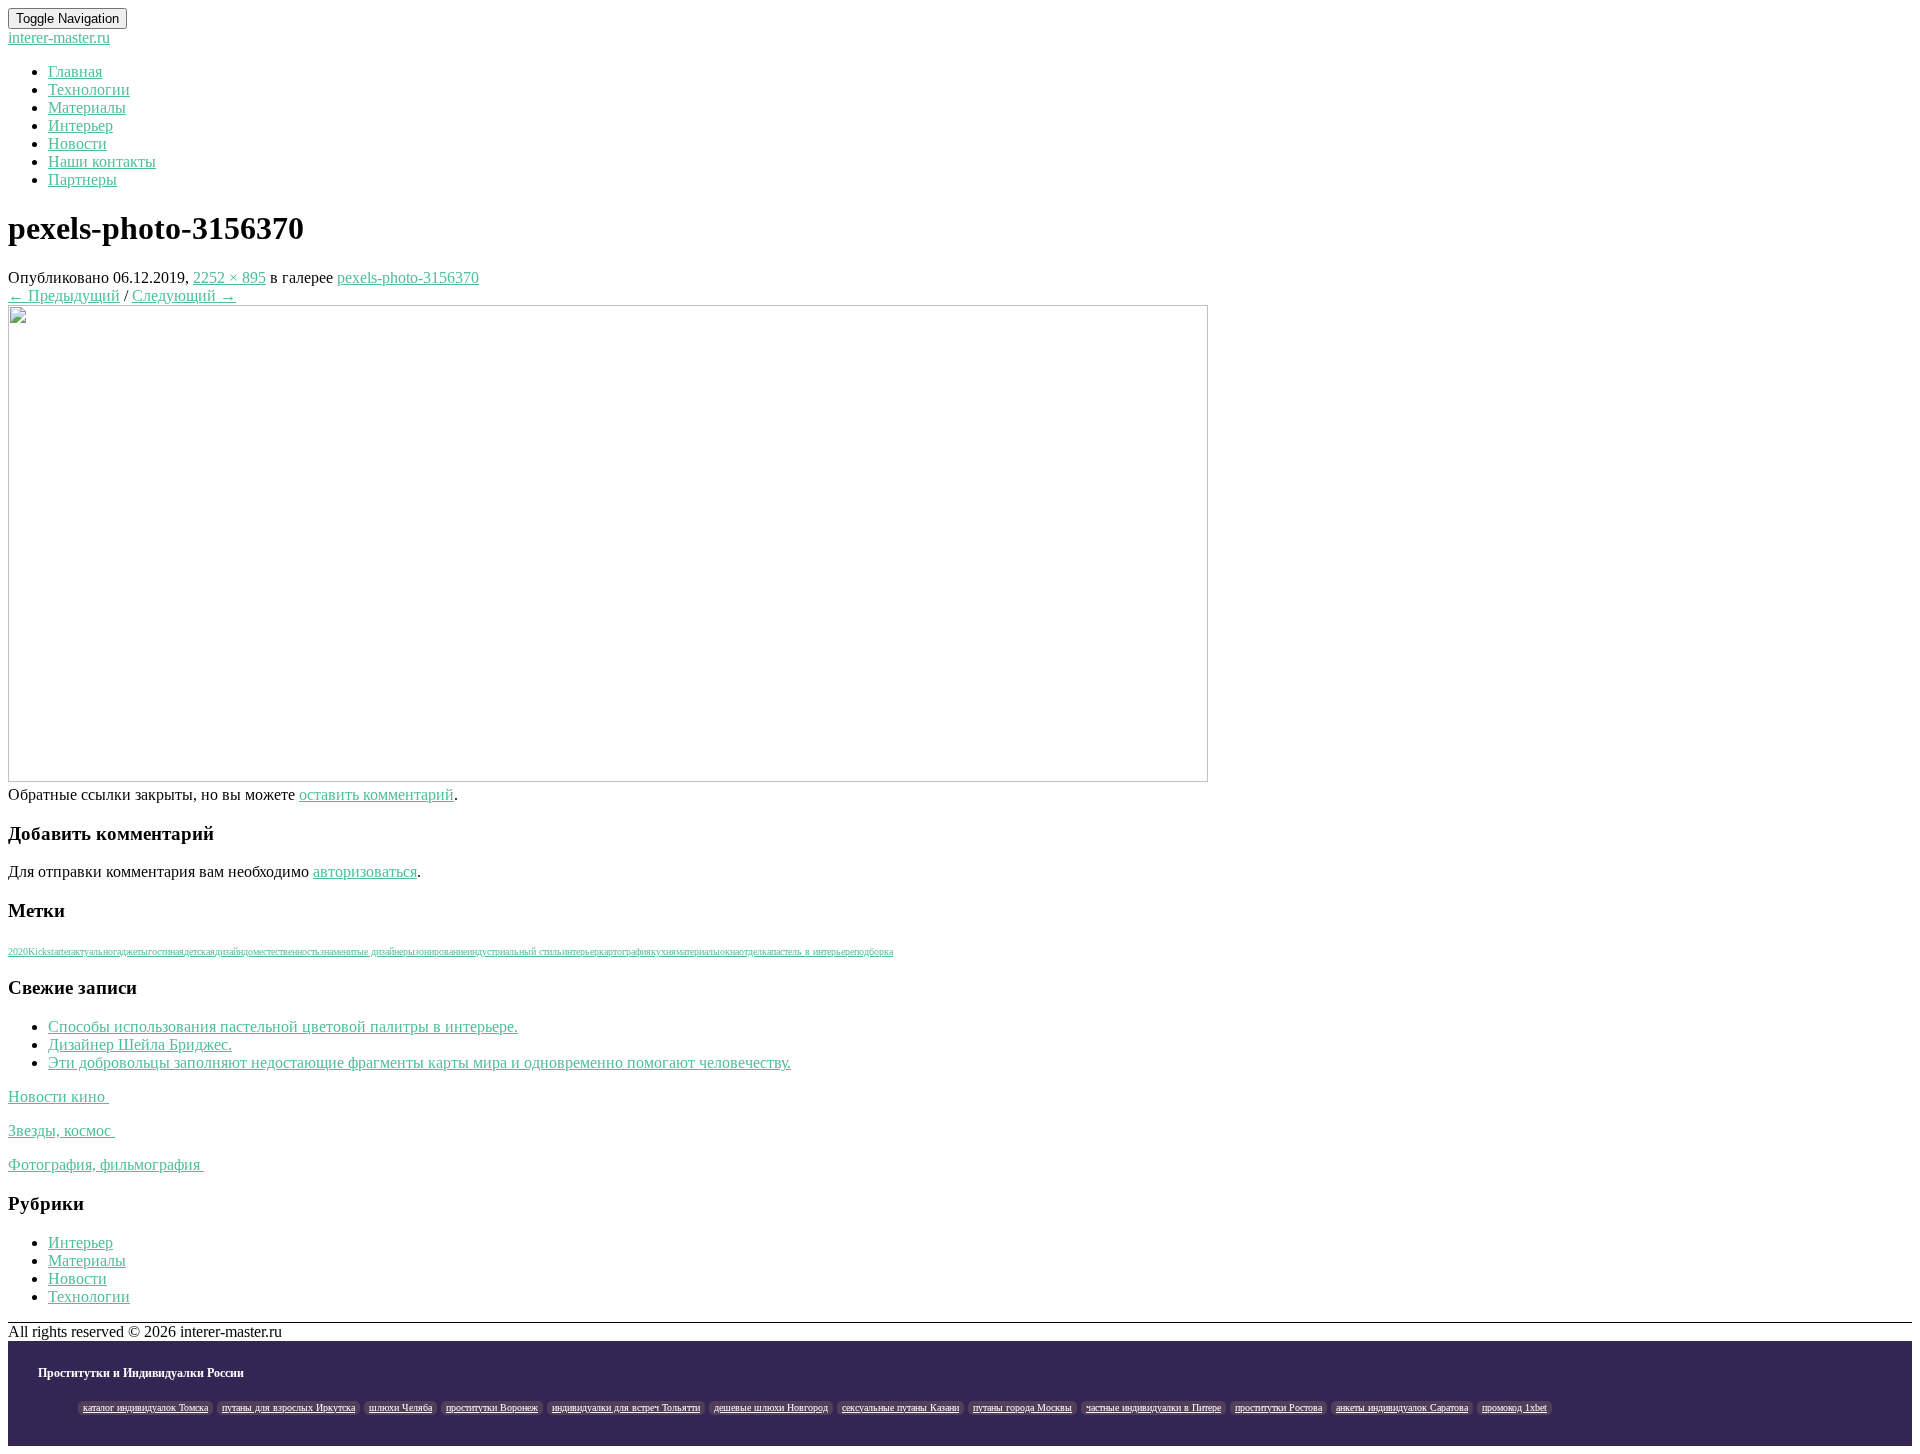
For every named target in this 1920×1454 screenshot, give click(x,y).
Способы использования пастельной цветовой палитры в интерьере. (283, 1026)
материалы (698, 951)
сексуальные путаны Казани (900, 1407)
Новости (77, 143)
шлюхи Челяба (400, 1407)
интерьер (580, 951)
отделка (755, 951)
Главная (75, 71)
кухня (663, 951)
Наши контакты (102, 161)
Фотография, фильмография (106, 1164)
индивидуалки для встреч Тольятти (626, 1407)
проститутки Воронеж (492, 1407)
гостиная (166, 951)
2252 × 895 (229, 277)
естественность (289, 951)
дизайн (229, 951)
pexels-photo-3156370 (408, 277)
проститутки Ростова (1278, 1407)
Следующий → (184, 295)
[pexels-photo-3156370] (608, 776)
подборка (873, 951)
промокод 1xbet (1514, 1407)
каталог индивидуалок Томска (145, 1407)
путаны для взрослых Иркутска (288, 1407)
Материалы (87, 107)
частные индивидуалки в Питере (1153, 1407)
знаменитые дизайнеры (367, 951)
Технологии (89, 89)
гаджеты (130, 951)
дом (251, 951)
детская (199, 951)
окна (729, 951)
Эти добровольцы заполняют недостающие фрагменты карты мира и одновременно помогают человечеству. (419, 1062)
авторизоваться (365, 871)
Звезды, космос (61, 1130)
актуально (92, 951)
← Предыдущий (64, 295)
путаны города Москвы (1022, 1407)
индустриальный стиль (514, 951)
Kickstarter (49, 951)
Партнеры (82, 179)
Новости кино (58, 1096)
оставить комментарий (376, 794)
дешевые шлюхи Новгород (771, 1407)
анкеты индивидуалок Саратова (1402, 1407)
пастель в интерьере (812, 951)
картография (625, 951)
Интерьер (80, 125)
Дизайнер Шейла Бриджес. (140, 1044)
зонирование (441, 951)
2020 (18, 951)
